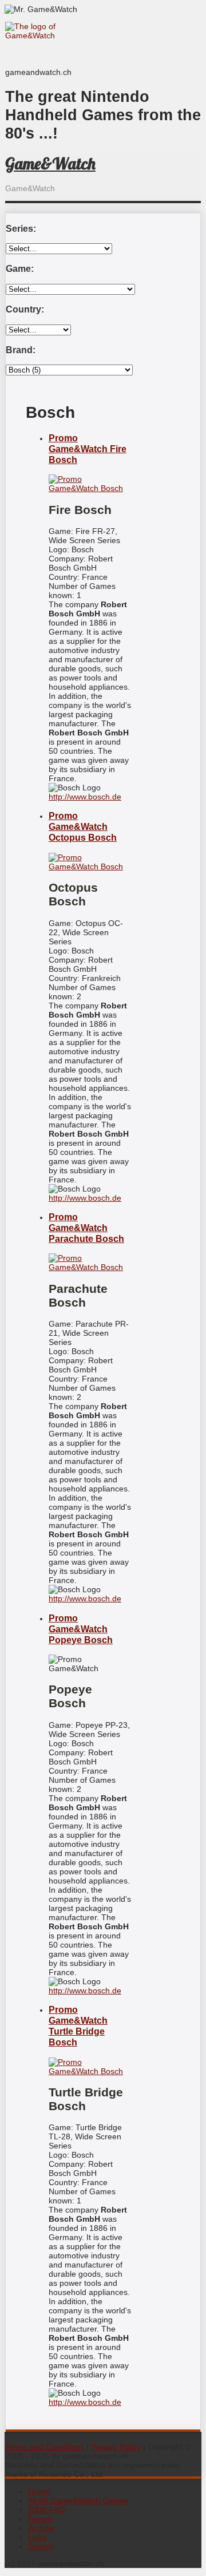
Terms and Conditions (45, 2447)
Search (41, 2546)
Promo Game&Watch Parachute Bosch (86, 1228)
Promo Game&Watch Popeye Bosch (81, 1629)
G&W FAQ (47, 2510)
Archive (41, 2528)
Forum (40, 2519)
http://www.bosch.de (85, 797)
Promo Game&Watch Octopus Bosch (83, 826)
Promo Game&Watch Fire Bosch (88, 449)
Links (37, 2537)
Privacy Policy (116, 2447)
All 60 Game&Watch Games (78, 2500)
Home (39, 2491)
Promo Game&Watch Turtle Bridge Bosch (78, 2026)
